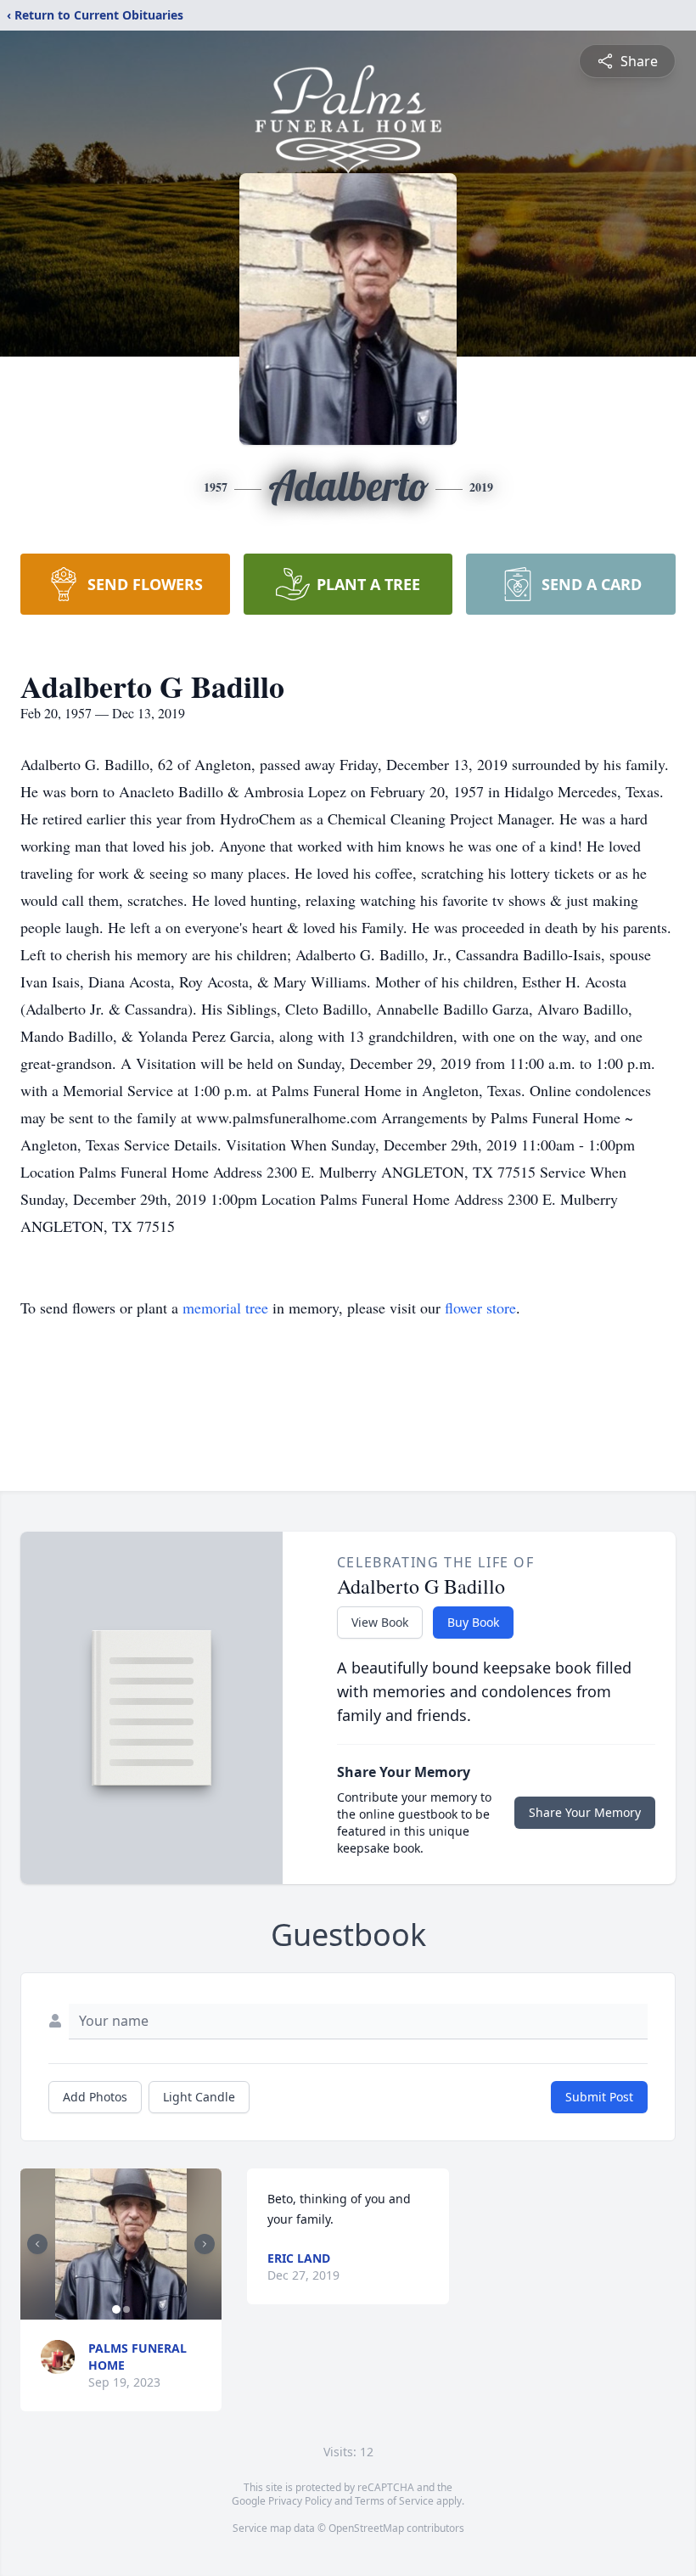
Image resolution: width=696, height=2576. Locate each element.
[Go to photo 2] (126, 2309)
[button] (121, 2244)
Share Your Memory (585, 1812)
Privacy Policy (300, 2501)
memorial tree (225, 1308)
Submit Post (599, 2097)
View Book (380, 1622)
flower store (480, 1308)
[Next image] (205, 2244)
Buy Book (473, 1622)
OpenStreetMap (366, 2528)
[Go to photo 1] (116, 2309)
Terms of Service (394, 2501)
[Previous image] (37, 2244)
